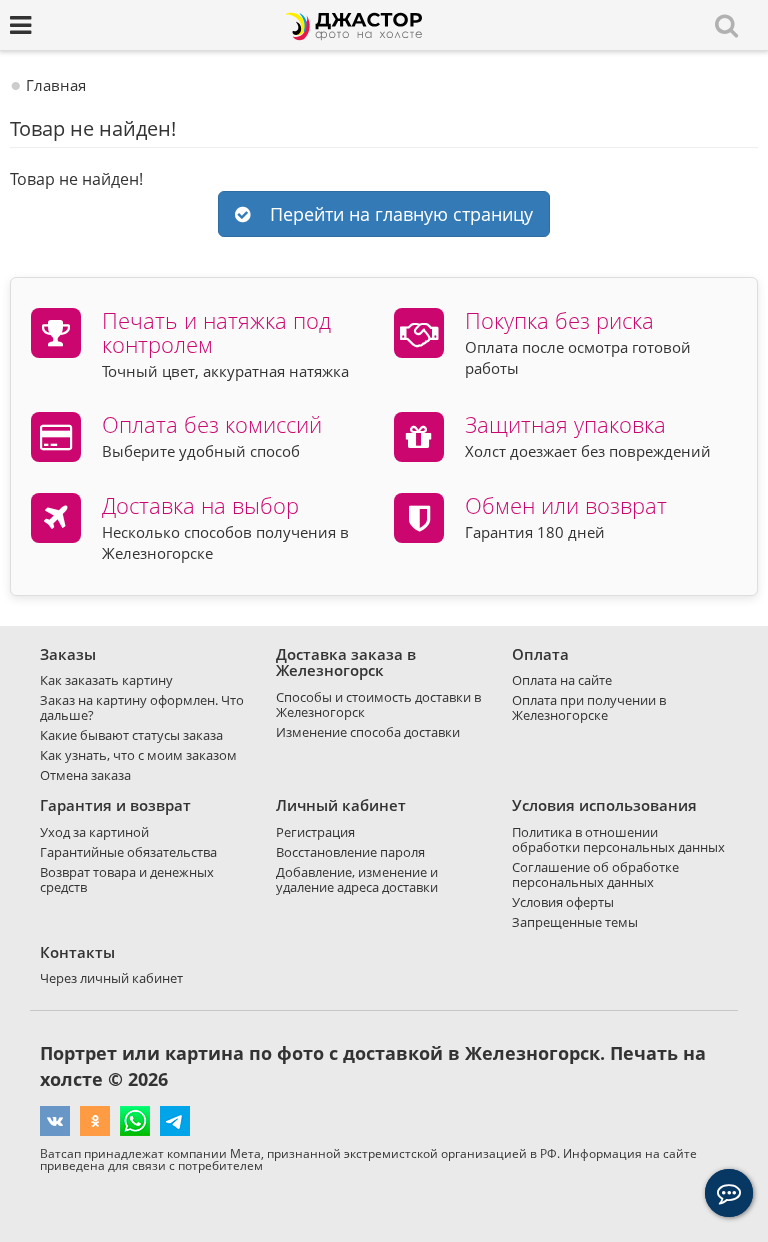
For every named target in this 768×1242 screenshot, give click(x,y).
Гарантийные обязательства (128, 852)
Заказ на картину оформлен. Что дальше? (142, 707)
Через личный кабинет (111, 978)
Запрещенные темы (575, 922)
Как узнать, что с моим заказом (138, 755)
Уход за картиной (94, 832)
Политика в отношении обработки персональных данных (618, 839)
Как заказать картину (106, 680)
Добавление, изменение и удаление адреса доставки (357, 879)
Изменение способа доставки (368, 732)
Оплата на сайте (562, 680)
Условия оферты (563, 902)
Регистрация (315, 832)
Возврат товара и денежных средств (127, 879)
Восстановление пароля (350, 852)
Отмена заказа (85, 775)
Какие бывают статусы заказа (131, 735)
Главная (56, 85)
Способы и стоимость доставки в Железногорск (378, 704)
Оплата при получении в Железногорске (589, 707)
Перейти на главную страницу (396, 214)
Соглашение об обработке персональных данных (595, 874)
